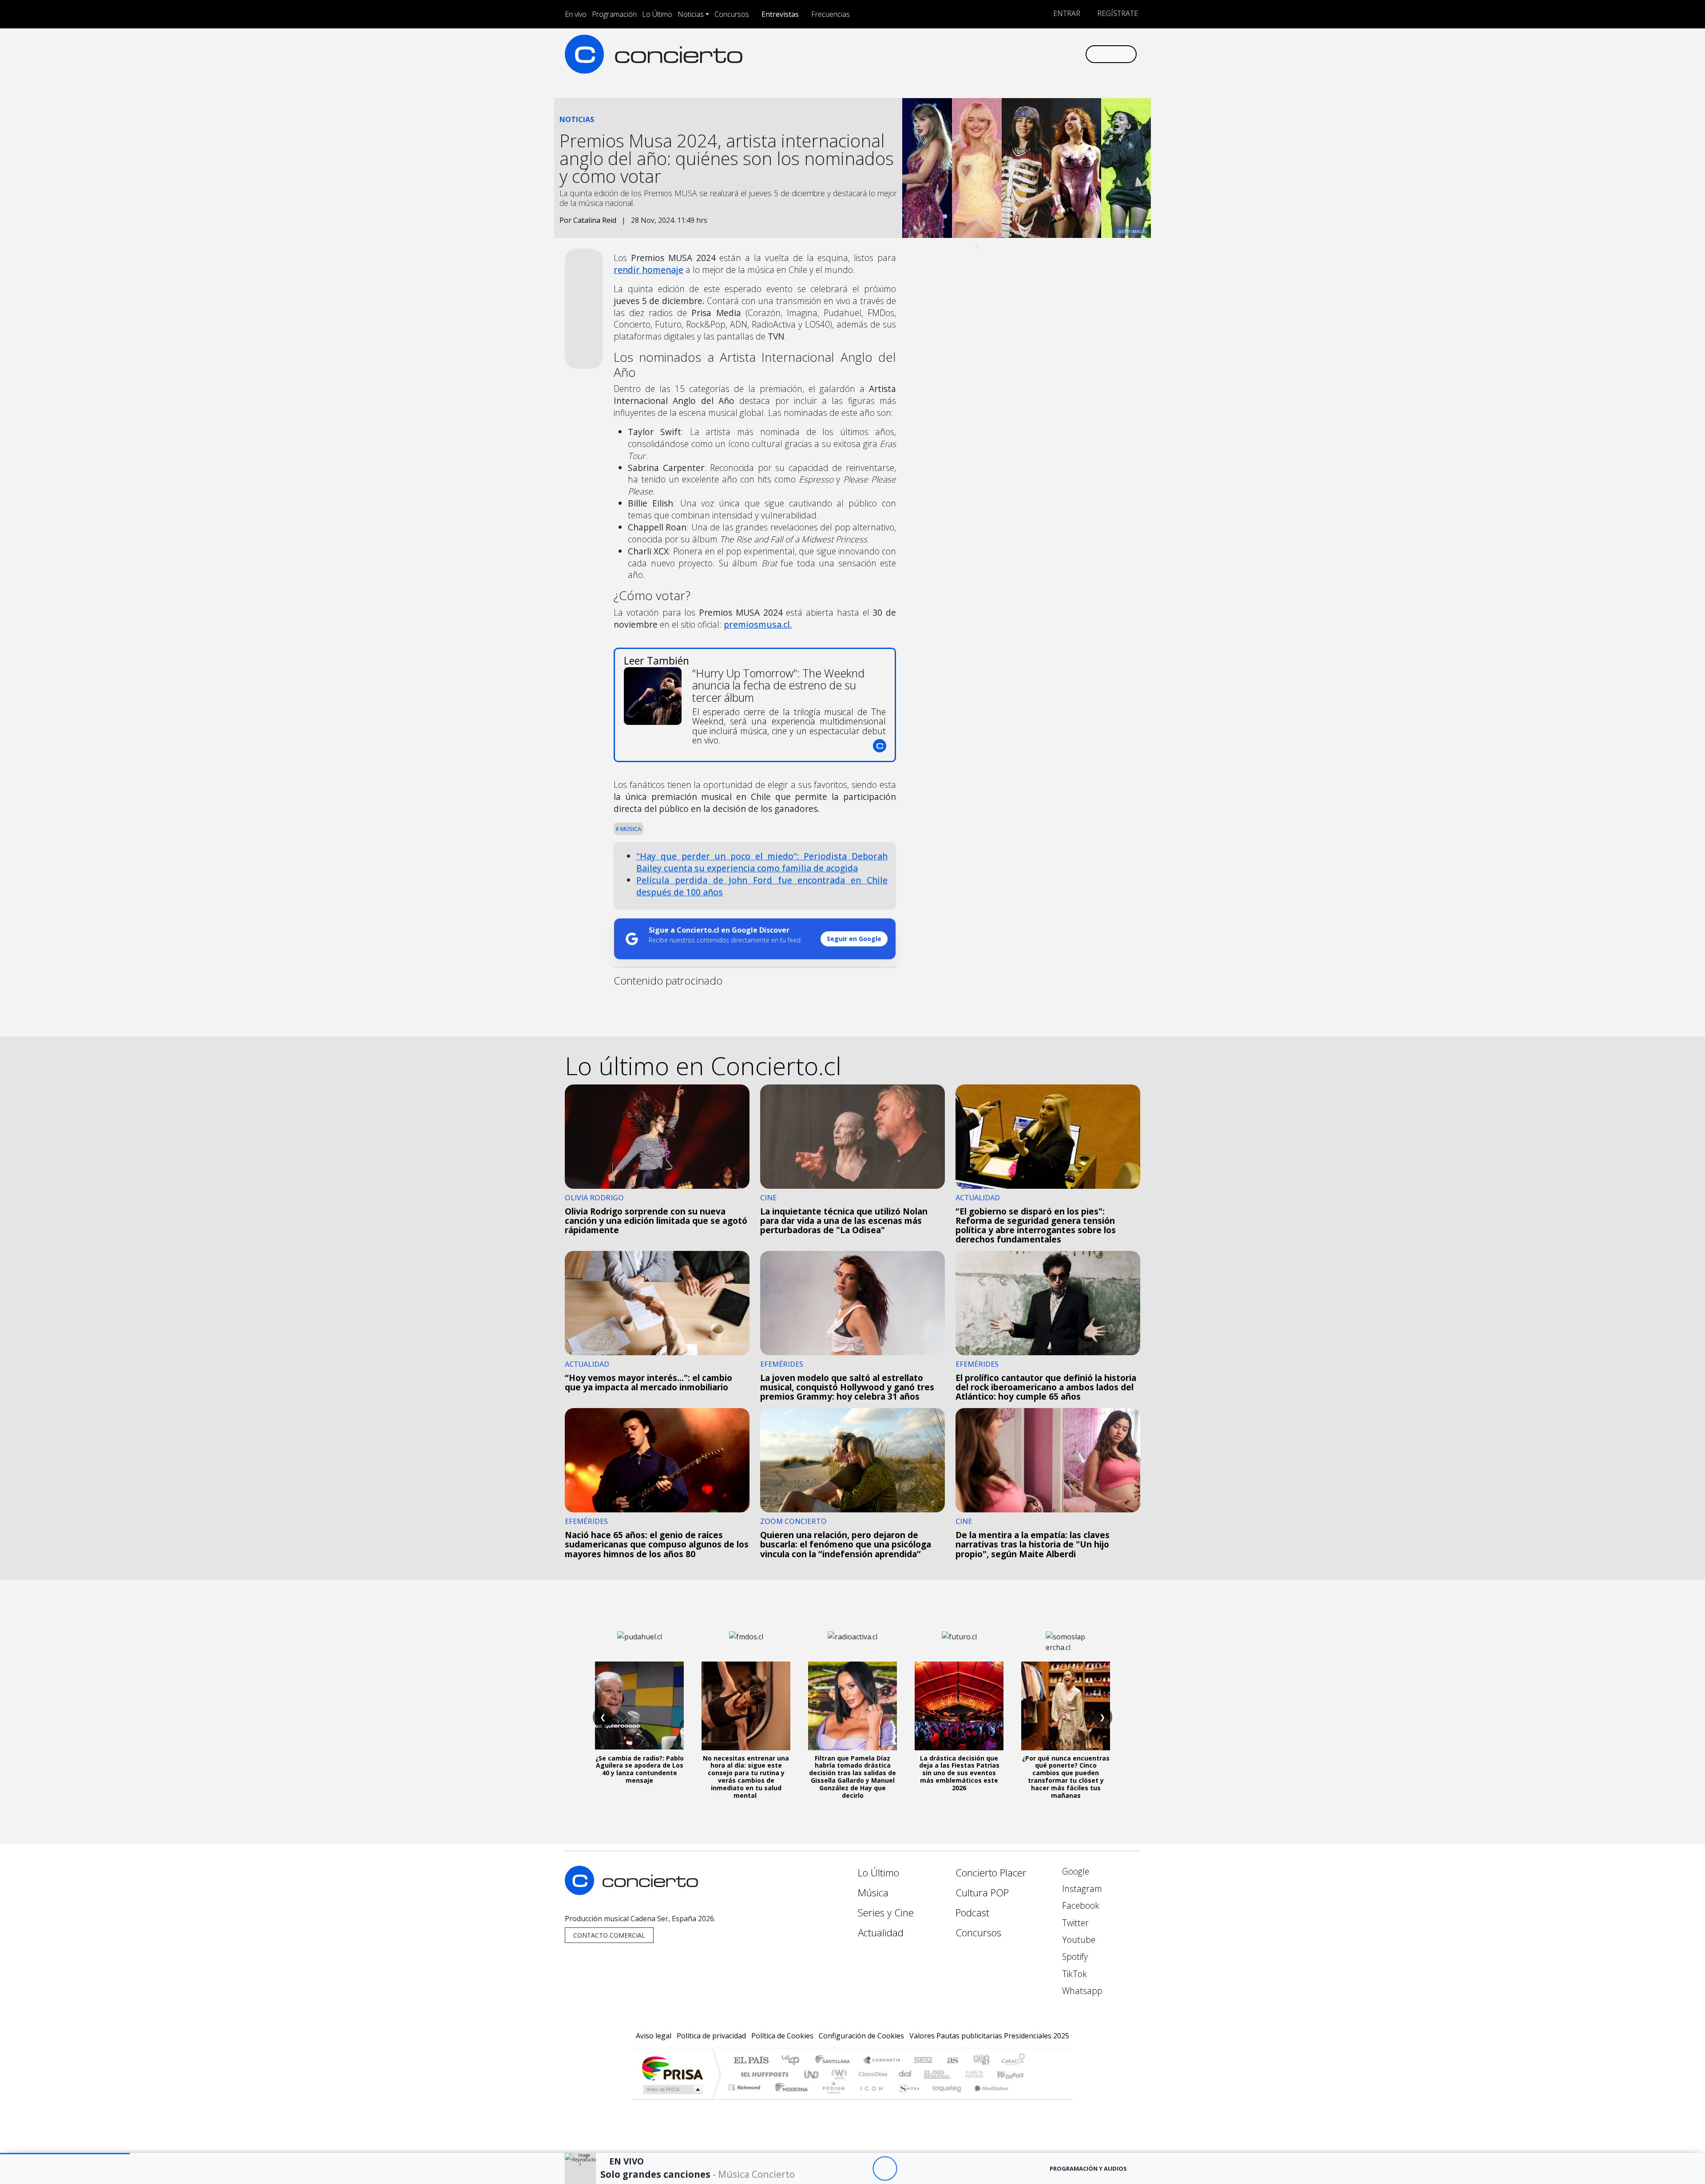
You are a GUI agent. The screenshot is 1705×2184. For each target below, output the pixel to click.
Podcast (972, 1913)
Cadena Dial (983, 2074)
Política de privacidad (711, 2036)
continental (905, 2074)
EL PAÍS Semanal (929, 2074)
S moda (906, 2099)
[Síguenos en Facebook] (1005, 54)
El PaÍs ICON (870, 2099)
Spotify (1074, 1956)
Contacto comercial (609, 1935)
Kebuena (1015, 2074)
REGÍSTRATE (1117, 13)
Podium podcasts (745, 2085)
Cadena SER (923, 2061)
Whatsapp (1081, 1991)
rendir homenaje (648, 270)
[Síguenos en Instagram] (990, 54)
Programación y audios (1088, 2168)
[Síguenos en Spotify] (1049, 54)
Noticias (691, 14)
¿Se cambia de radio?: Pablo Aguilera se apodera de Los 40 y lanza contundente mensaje (640, 1769)
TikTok (1073, 1974)
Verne (956, 2074)
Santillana (835, 2061)
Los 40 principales (794, 2061)
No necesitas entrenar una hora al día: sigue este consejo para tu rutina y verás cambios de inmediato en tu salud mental (746, 1777)
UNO (812, 2074)
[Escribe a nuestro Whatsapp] (1078, 54)
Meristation (987, 2099)
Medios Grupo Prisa (672, 2089)
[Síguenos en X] (1019, 54)
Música (630, 829)
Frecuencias (831, 14)
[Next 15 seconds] (909, 2169)
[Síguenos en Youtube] (1034, 54)
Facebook (1080, 1905)
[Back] (836, 2169)
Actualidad (881, 1933)
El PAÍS (751, 2061)
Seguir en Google (854, 939)
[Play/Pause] (885, 2169)
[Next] (934, 2169)
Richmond (745, 2099)
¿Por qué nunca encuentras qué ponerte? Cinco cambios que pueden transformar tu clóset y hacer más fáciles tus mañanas (1066, 1777)
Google (1075, 1871)
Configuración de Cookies (861, 2036)
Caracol (1013, 2061)
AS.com (951, 2061)
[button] (65, 2154)
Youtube (1078, 1940)
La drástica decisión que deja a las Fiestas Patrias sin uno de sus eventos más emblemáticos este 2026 (959, 1773)
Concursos (732, 14)
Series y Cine (886, 1913)
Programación (614, 14)
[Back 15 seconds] (860, 2169)
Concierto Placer (991, 1873)
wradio (838, 2074)
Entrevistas (780, 14)
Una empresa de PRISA (672, 2068)
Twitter (1074, 1923)
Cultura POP (982, 1893)
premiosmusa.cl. (758, 624)
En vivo (576, 14)
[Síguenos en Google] (975, 54)
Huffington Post (763, 2074)
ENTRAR (1066, 13)
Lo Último (657, 14)
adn (981, 2061)
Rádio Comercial (1026, 2099)
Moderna (789, 2099)
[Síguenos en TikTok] (1063, 54)
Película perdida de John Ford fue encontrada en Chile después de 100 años (762, 886)
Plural (831, 2099)
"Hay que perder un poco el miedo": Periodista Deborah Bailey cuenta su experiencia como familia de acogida (762, 862)
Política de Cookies (782, 2036)
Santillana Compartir (882, 2061)
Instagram (1081, 1889)
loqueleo (944, 2099)
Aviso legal (654, 2036)
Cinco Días (872, 2074)
